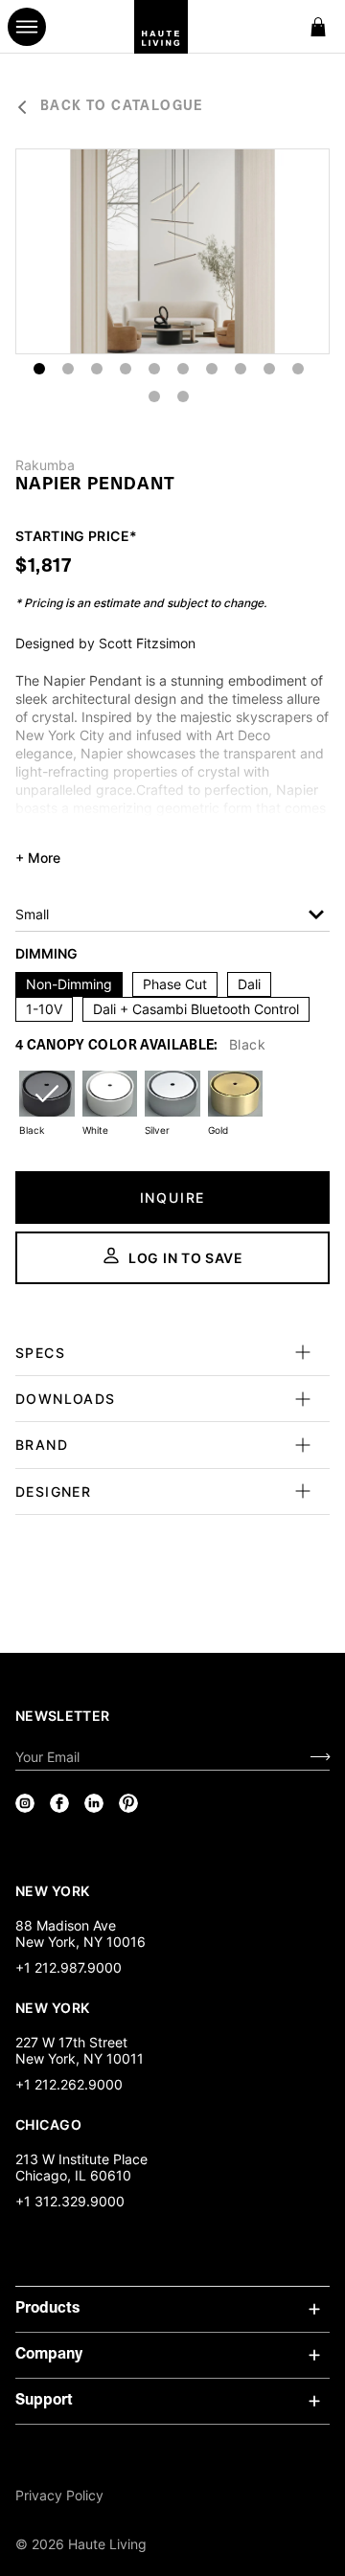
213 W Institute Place (81, 2159)
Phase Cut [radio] (175, 984)
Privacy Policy (59, 2495)
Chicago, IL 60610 (73, 2175)
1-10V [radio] (44, 1009)
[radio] (47, 1106)
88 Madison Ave (66, 1925)
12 (183, 396)
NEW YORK (54, 1890)
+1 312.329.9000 (70, 2201)
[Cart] (318, 27)
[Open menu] (27, 27)
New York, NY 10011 (80, 2058)
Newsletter (63, 1716)
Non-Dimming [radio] (69, 984)
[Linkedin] (94, 1803)
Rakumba (45, 465)
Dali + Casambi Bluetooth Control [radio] (196, 1009)
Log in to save (186, 1258)
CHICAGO (48, 2124)
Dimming (46, 954)
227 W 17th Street (71, 2042)
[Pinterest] (128, 1803)
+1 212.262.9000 (69, 2084)
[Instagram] (25, 1803)
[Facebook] (59, 1803)
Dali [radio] (249, 984)
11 (154, 396)
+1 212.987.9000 (69, 1967)
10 (298, 369)
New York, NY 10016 (80, 1942)
